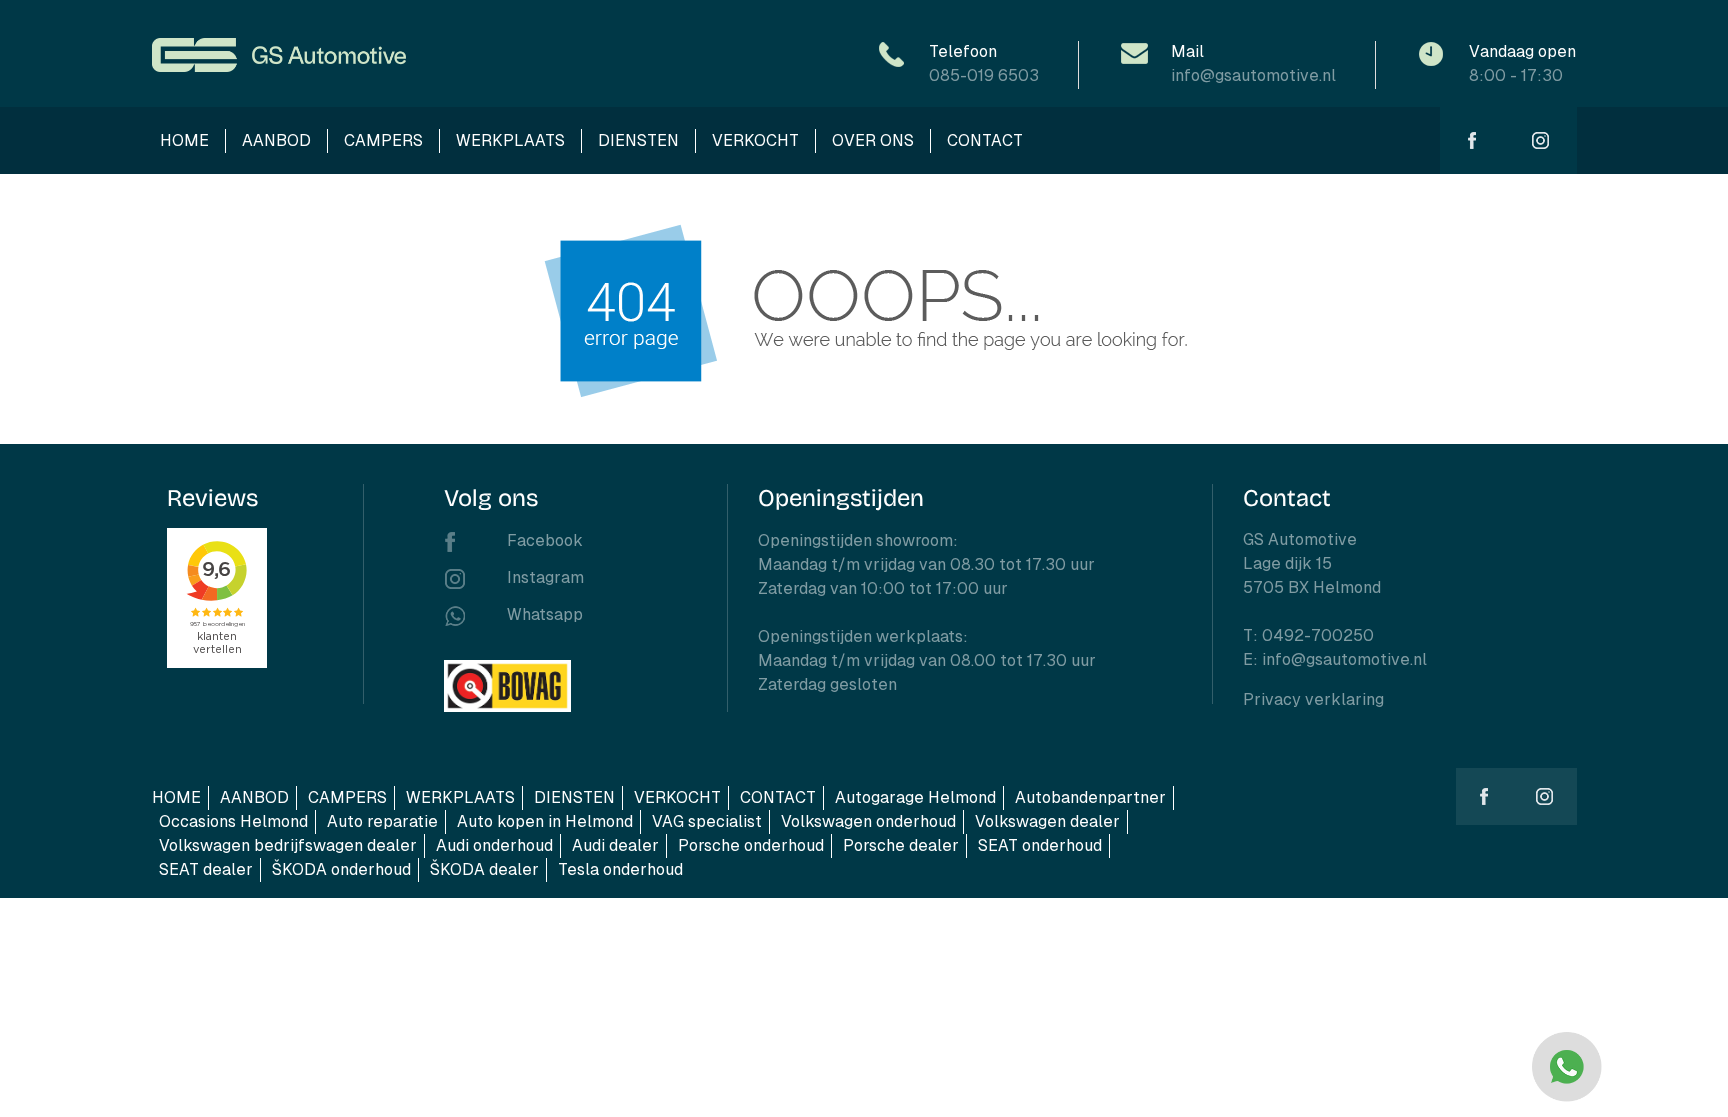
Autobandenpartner (1090, 797)
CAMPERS (383, 140)
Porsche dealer (901, 845)
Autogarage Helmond (915, 797)
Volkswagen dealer (1047, 821)
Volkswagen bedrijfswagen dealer (288, 845)
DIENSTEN (638, 140)
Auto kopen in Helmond (545, 821)
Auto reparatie (382, 821)
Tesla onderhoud (620, 869)
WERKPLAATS (510, 140)
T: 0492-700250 (1308, 635)
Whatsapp (545, 614)
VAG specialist (707, 821)
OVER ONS (873, 140)
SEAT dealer (206, 869)
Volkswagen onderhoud (868, 821)
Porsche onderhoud (751, 845)
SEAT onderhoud (1040, 845)
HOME (184, 140)
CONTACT (985, 140)
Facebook (545, 540)
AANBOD (276, 140)
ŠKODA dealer (484, 869)
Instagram (545, 577)
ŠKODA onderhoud (341, 869)
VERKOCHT (755, 140)
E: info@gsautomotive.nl (1335, 659)
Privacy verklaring (1313, 699)
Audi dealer (615, 845)
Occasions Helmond (233, 821)
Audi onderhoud (494, 845)
